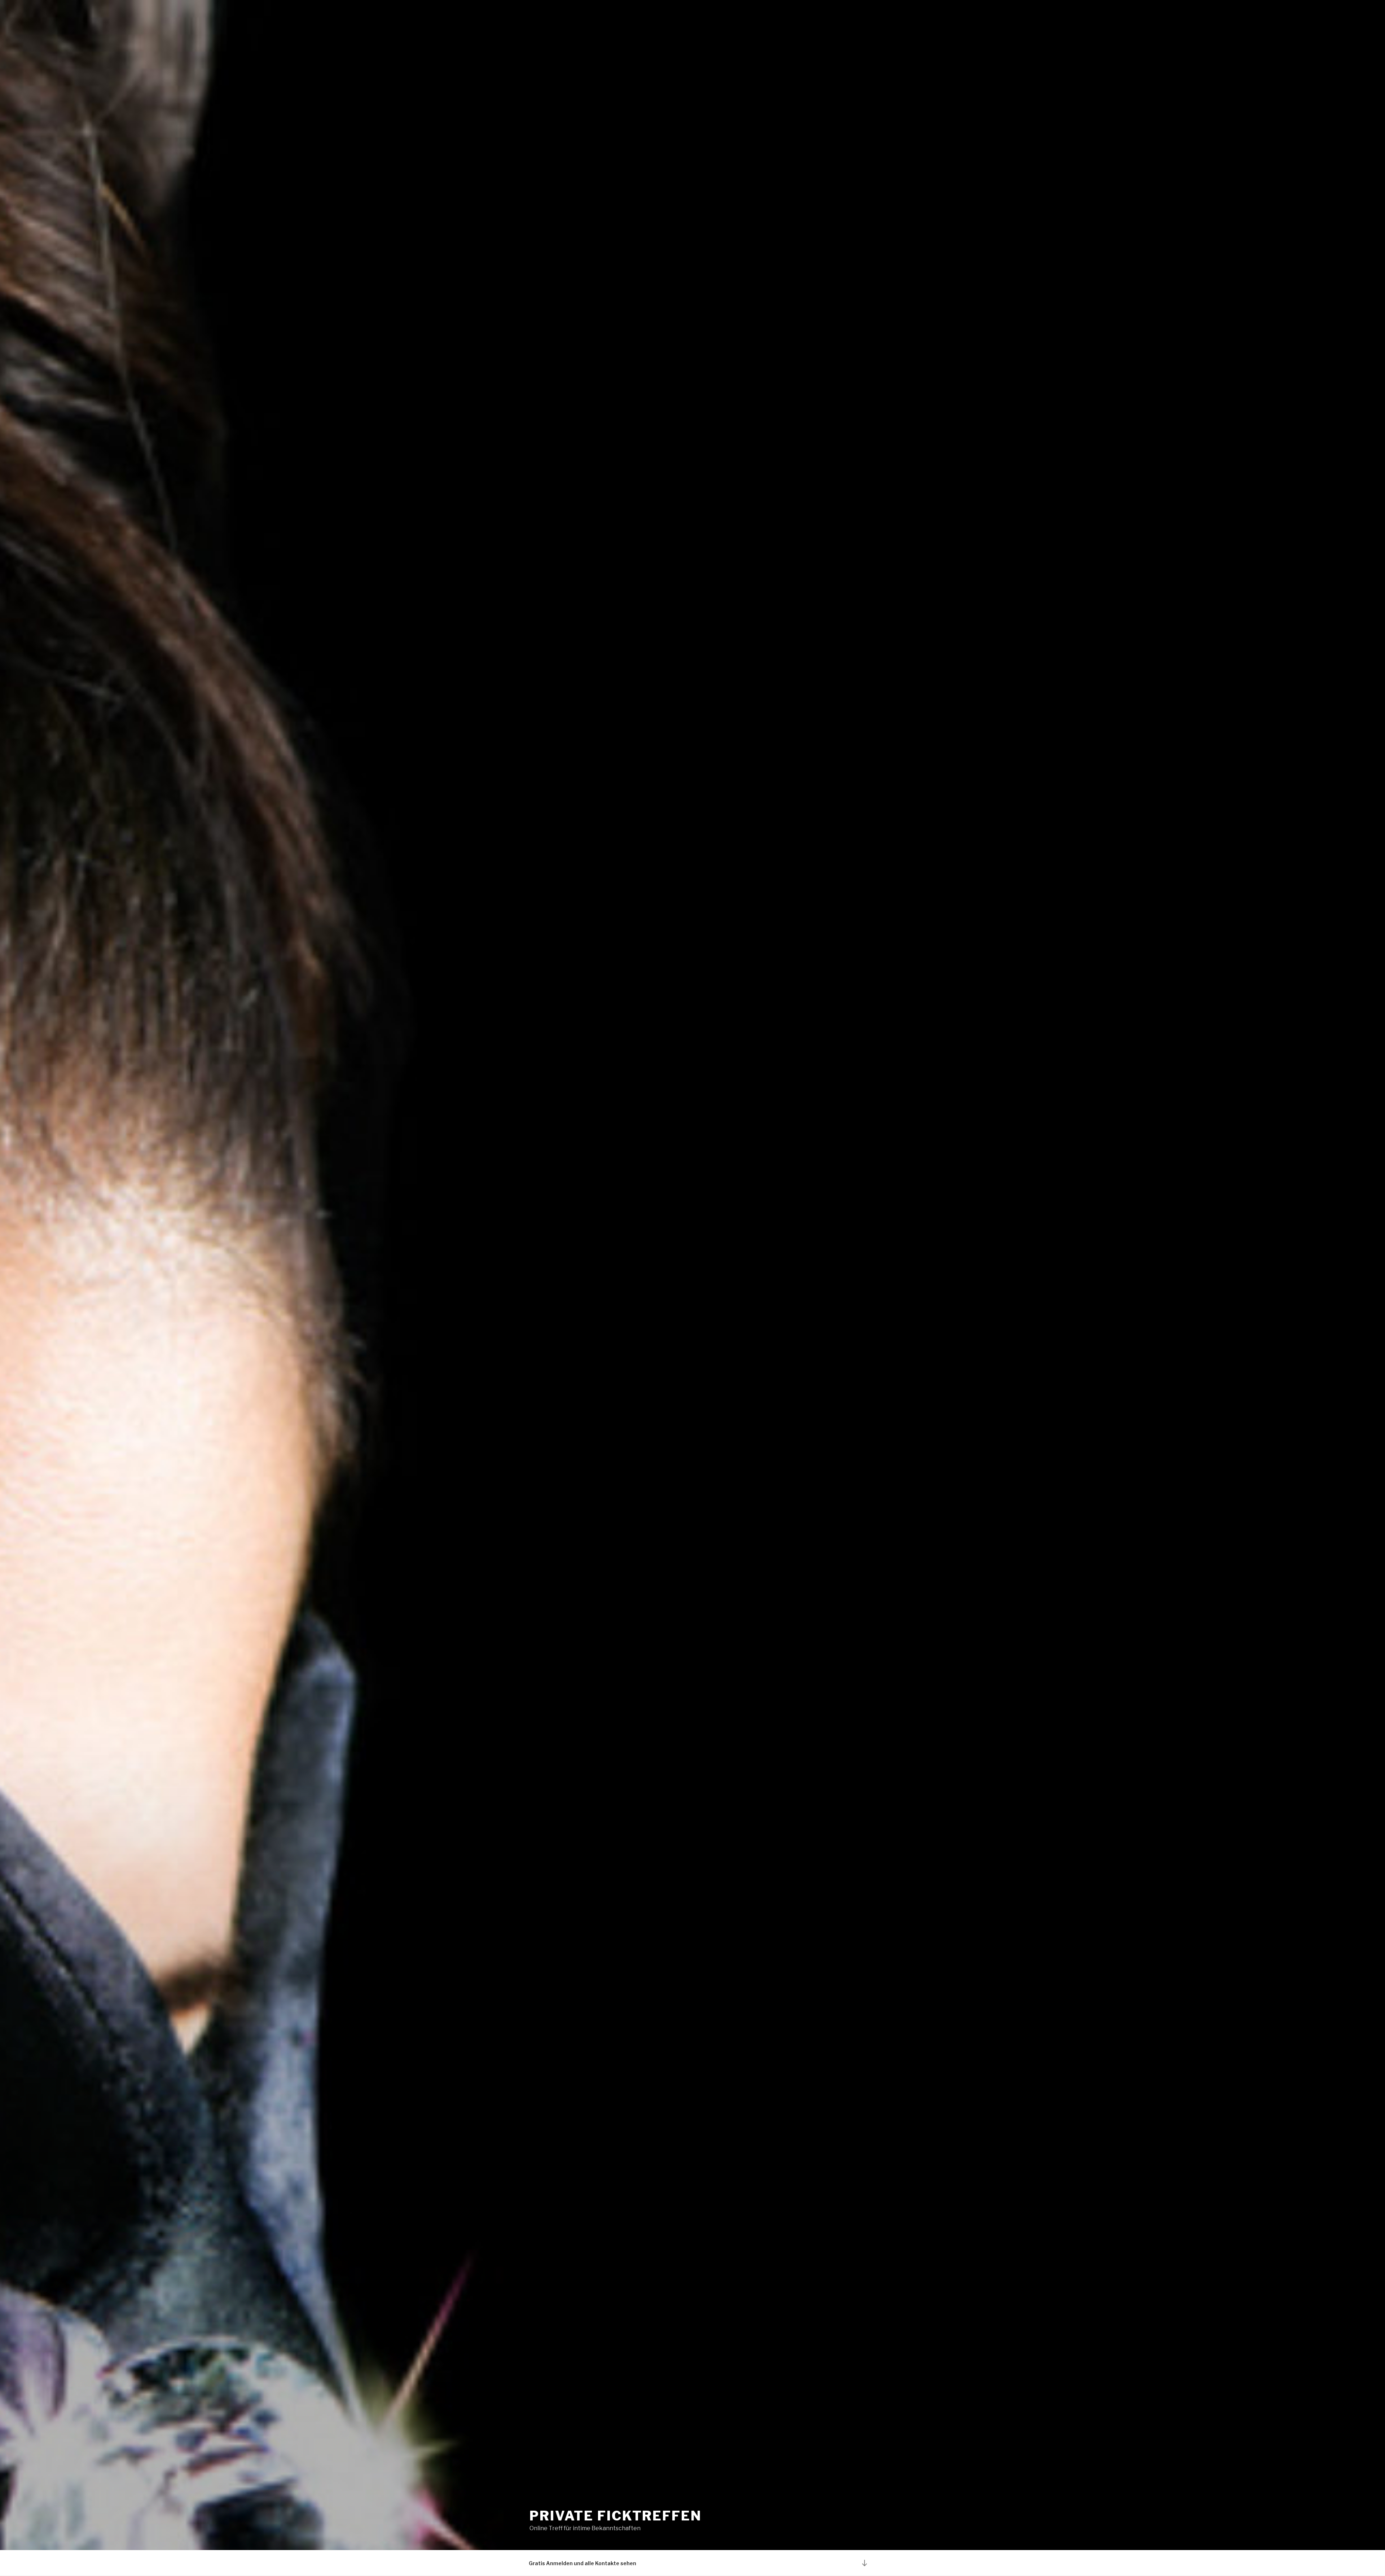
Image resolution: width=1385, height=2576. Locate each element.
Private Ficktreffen (616, 2516)
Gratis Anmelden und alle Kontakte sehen (582, 2563)
